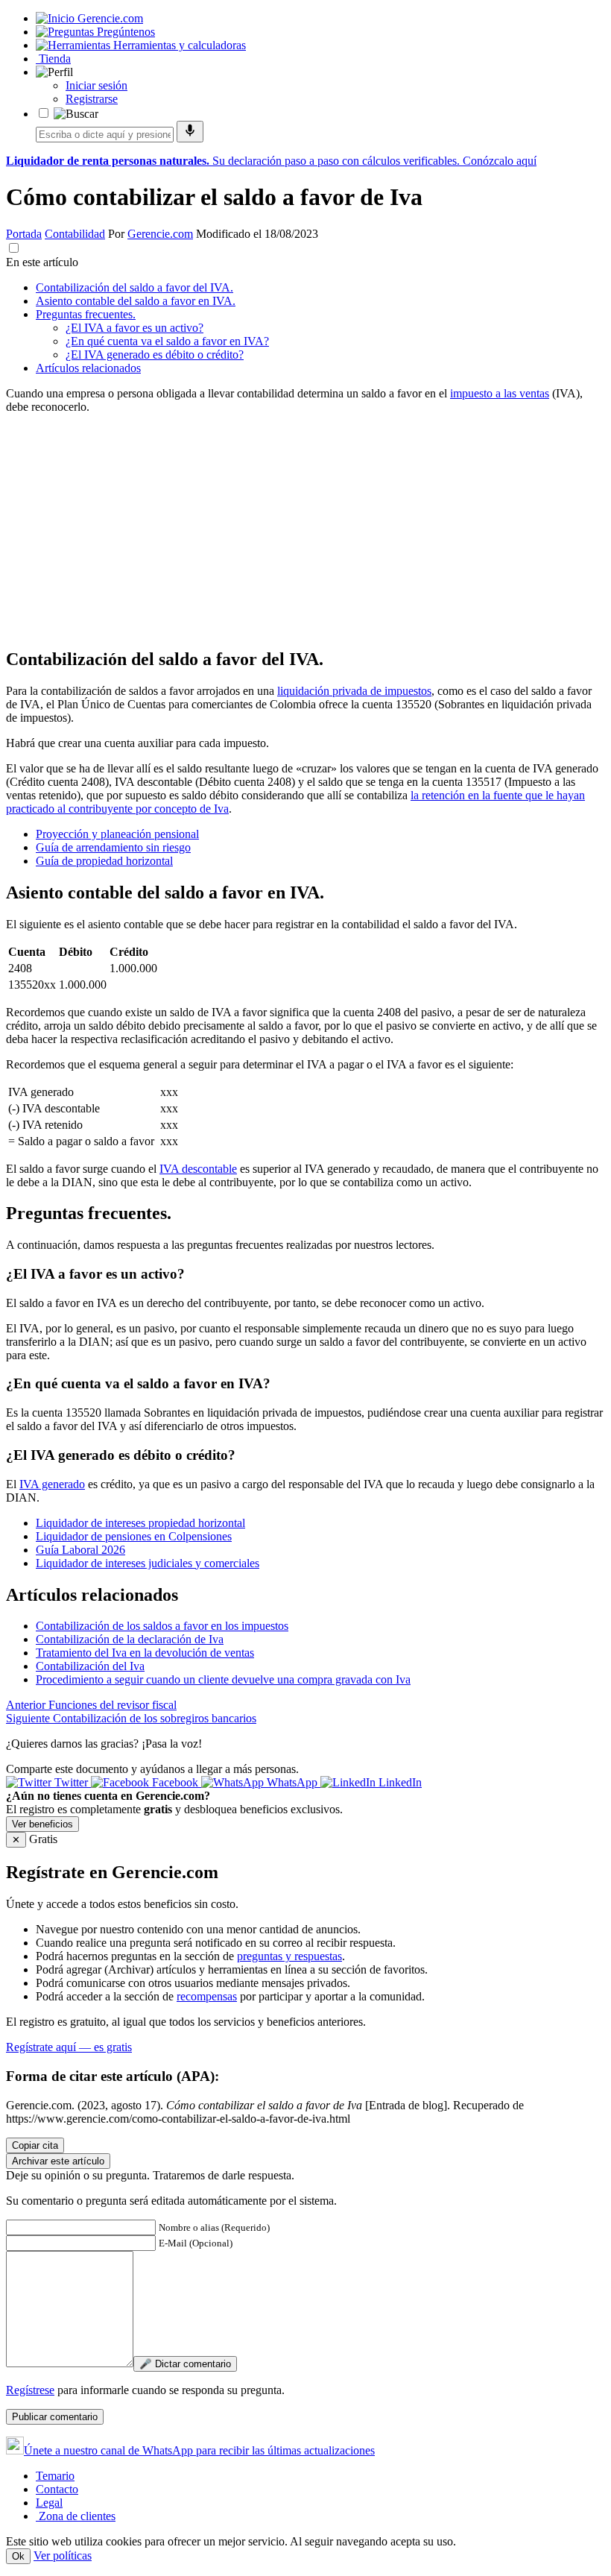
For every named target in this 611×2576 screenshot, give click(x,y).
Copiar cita (35, 2145)
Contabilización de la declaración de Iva (130, 1639)
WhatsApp (292, 1782)
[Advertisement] (305, 530)
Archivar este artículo (58, 2161)
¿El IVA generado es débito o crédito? (155, 355)
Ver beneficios (42, 1824)
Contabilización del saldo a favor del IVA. (134, 287)
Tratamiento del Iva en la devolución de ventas (145, 1653)
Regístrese (30, 2390)
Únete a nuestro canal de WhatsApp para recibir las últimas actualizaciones (199, 2450)
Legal (49, 2503)
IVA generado (52, 1484)
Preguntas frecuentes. (86, 314)
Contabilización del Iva (90, 1666)
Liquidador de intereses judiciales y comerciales (148, 1563)
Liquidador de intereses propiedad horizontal (140, 1523)
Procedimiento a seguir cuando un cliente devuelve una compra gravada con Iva (223, 1679)
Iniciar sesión (96, 85)
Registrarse (92, 99)
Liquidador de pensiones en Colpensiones (134, 1536)
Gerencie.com (160, 234)
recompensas (207, 1996)
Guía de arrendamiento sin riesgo (113, 847)
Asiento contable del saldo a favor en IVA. (136, 301)
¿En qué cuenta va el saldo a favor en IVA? (167, 341)
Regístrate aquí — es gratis (69, 2047)
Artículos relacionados (88, 368)
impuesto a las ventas (500, 393)
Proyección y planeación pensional (117, 834)
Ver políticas (63, 2555)
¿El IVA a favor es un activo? (134, 328)
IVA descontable (198, 1169)
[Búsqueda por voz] (190, 132)
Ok (18, 2556)
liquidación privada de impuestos (354, 691)
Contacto (57, 2489)
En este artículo (42, 262)
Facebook (175, 1782)
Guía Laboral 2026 (80, 1550)
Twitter (71, 1782)
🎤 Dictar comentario (185, 2364)
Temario (55, 2476)
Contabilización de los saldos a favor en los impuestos (162, 1626)
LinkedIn (399, 1782)
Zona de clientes (76, 2516)
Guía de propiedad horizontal (104, 861)
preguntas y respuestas (289, 1956)
